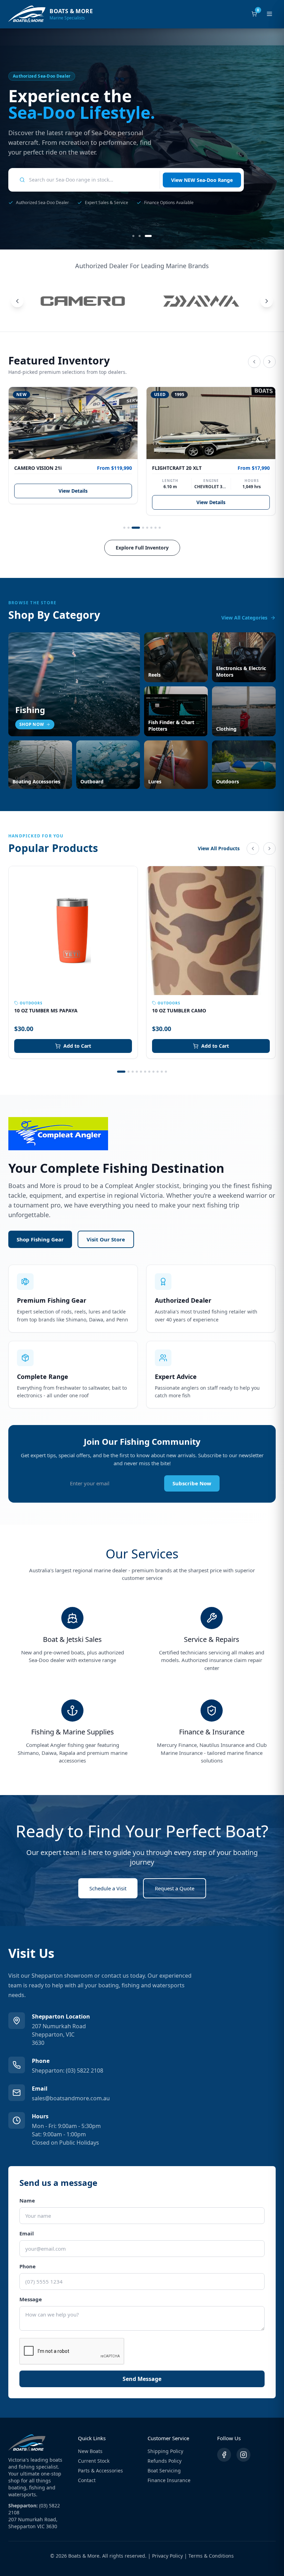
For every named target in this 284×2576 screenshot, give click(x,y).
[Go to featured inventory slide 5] (147, 528)
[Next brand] (267, 301)
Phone (28, 2266)
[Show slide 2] (144, 236)
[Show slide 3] (151, 236)
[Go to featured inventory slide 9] (158, 1072)
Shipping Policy (165, 2451)
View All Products (219, 848)
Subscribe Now (192, 1483)
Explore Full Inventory (142, 548)
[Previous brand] (17, 301)
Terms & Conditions (211, 2556)
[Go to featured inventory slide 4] (143, 528)
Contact (87, 2480)
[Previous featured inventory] (254, 362)
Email (27, 2233)
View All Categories (244, 618)
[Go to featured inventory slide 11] (166, 1072)
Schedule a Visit (108, 1888)
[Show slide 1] (136, 236)
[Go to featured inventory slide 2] (128, 528)
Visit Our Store (106, 1239)
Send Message (142, 2379)
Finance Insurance (169, 2480)
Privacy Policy (167, 2556)
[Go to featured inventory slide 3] (136, 528)
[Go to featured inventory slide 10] (162, 1072)
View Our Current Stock (205, 175)
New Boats (90, 2451)
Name (27, 2200)
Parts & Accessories (100, 2471)
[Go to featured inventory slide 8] (160, 528)
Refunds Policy (165, 2461)
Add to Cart (77, 1046)
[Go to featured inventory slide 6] (151, 528)
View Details (73, 491)
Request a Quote (175, 1888)
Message (31, 2299)
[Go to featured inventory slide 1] (124, 528)
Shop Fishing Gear (40, 1239)
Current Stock (94, 2461)
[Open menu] (269, 14)
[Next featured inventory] (269, 362)
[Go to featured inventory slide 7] (156, 528)
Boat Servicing (164, 2471)
